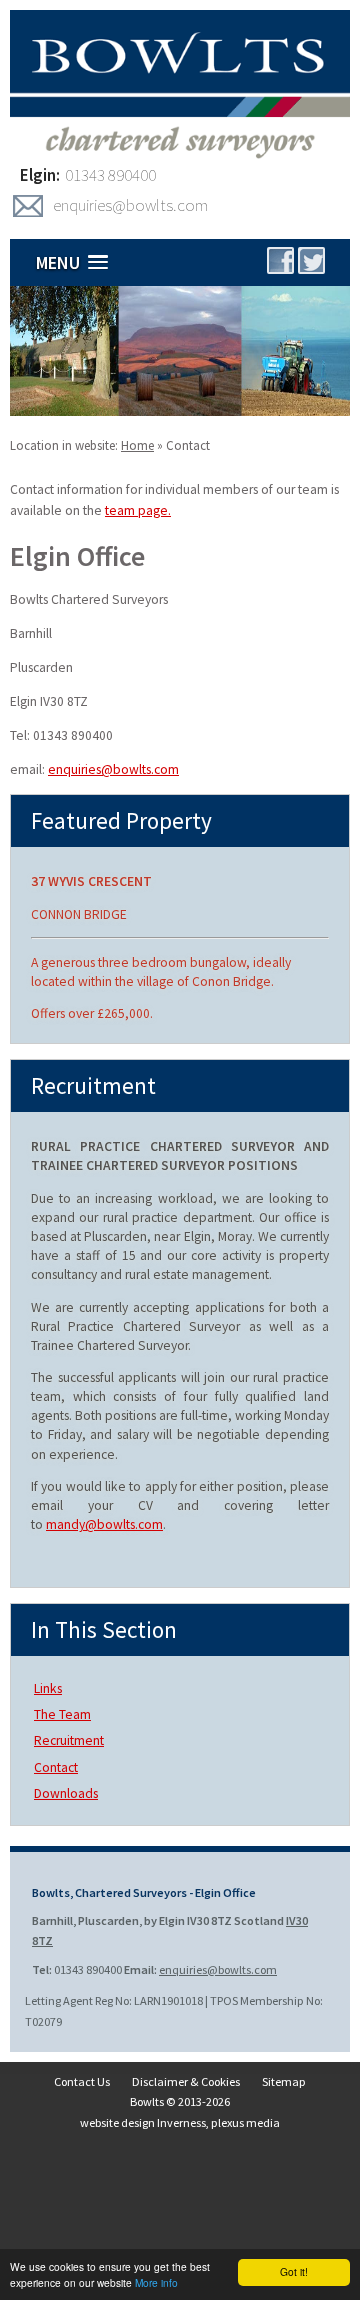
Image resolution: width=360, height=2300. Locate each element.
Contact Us (82, 2081)
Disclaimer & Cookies (186, 2081)
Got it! (294, 2271)
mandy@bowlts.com (104, 1524)
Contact (188, 445)
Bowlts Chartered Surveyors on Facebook (280, 260)
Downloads (66, 1793)
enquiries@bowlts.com (130, 205)
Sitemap (284, 2081)
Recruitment (69, 1740)
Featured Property (121, 820)
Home (137, 445)
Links (48, 1688)
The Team (62, 1714)
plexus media (245, 2122)
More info (156, 2282)
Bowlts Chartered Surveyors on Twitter (311, 260)
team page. (138, 510)
